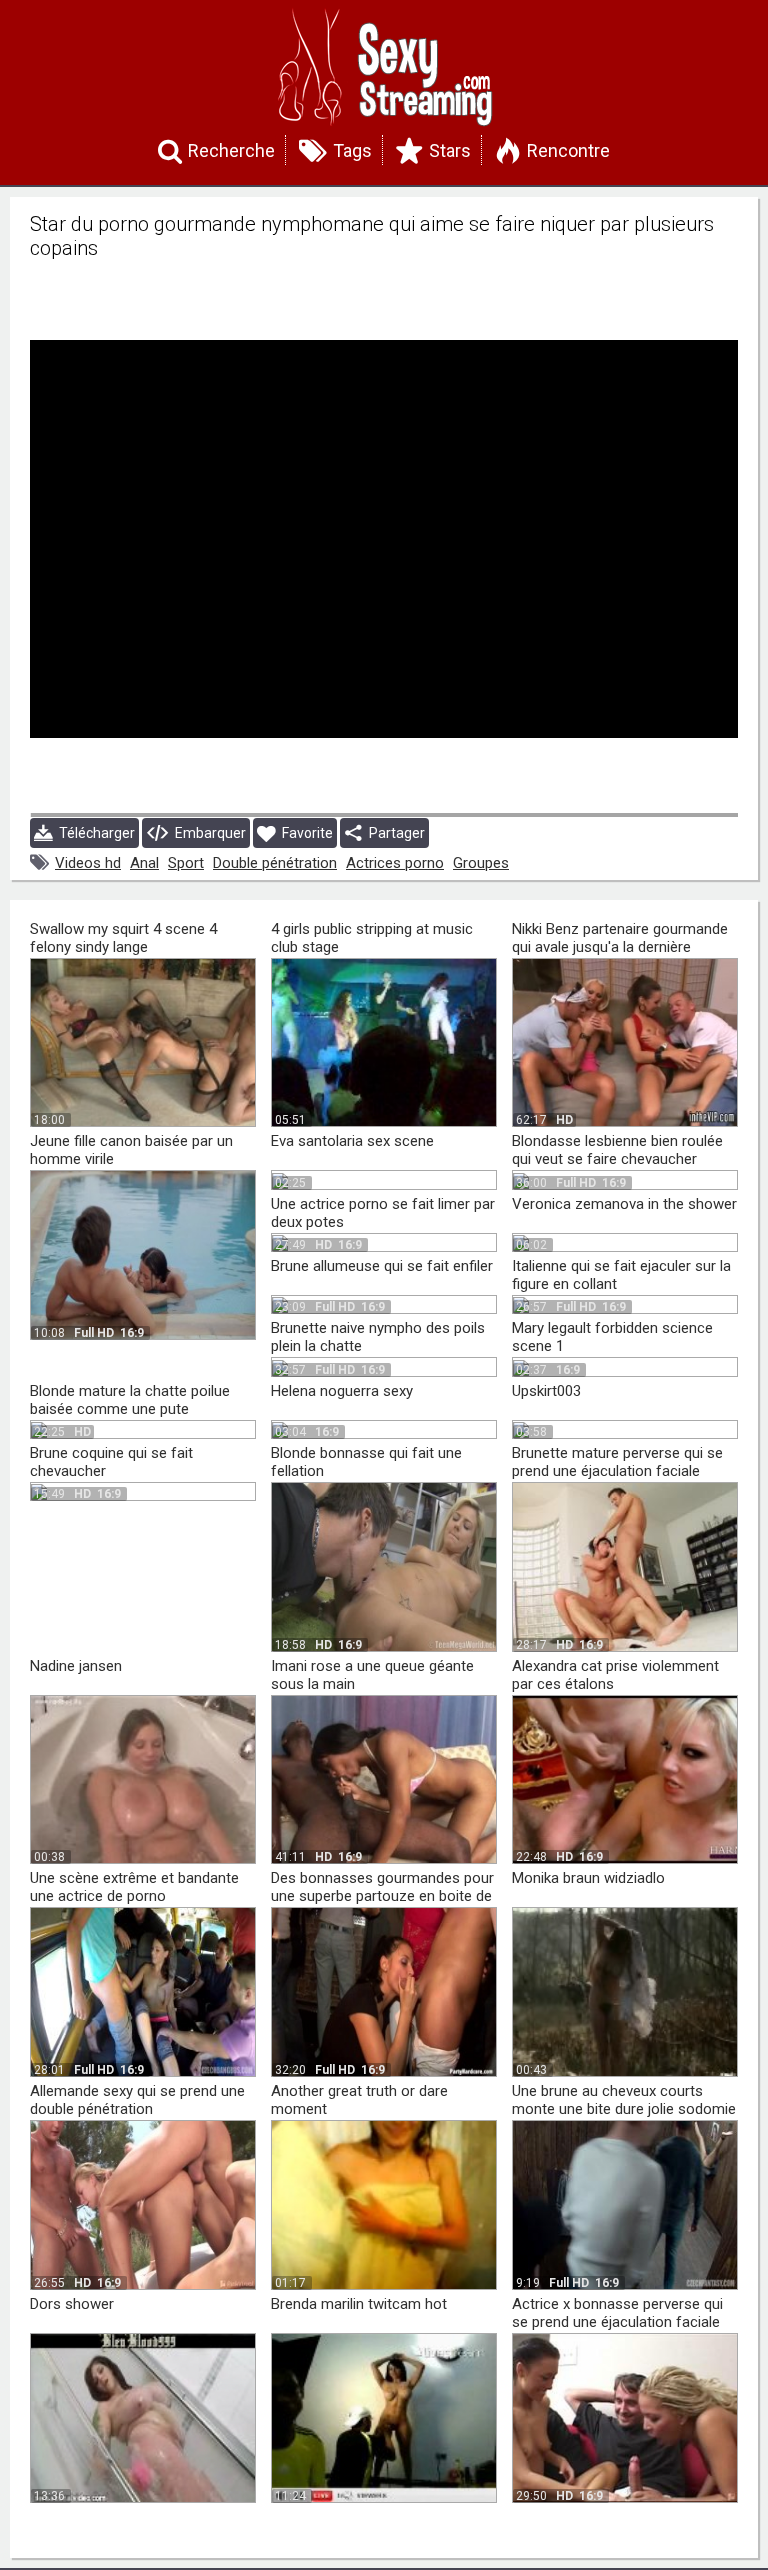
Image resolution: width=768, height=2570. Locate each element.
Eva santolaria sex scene (352, 1141)
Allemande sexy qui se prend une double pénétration (137, 2100)
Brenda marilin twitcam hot (359, 2304)
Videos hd (88, 863)
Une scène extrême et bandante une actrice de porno (134, 1887)
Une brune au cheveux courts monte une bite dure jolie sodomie (624, 2100)
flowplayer (595, 797)
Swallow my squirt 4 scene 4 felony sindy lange (123, 938)
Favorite (304, 833)
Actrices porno (395, 863)
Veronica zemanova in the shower (624, 1204)
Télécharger (94, 833)
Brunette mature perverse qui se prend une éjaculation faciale (617, 1462)
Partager (394, 833)
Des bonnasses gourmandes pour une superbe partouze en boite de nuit (382, 1896)
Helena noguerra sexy (342, 1391)
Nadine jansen (76, 1666)
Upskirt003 (546, 1391)
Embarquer (207, 833)
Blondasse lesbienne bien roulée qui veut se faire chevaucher (617, 1150)
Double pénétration (275, 863)
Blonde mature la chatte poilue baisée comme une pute (130, 1400)
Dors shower (72, 2304)
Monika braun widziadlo (588, 1878)
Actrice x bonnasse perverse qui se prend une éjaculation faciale (617, 2313)
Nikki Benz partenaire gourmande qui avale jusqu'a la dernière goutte (620, 947)
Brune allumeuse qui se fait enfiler (382, 1266)
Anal (144, 863)
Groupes (481, 863)
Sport (186, 863)
